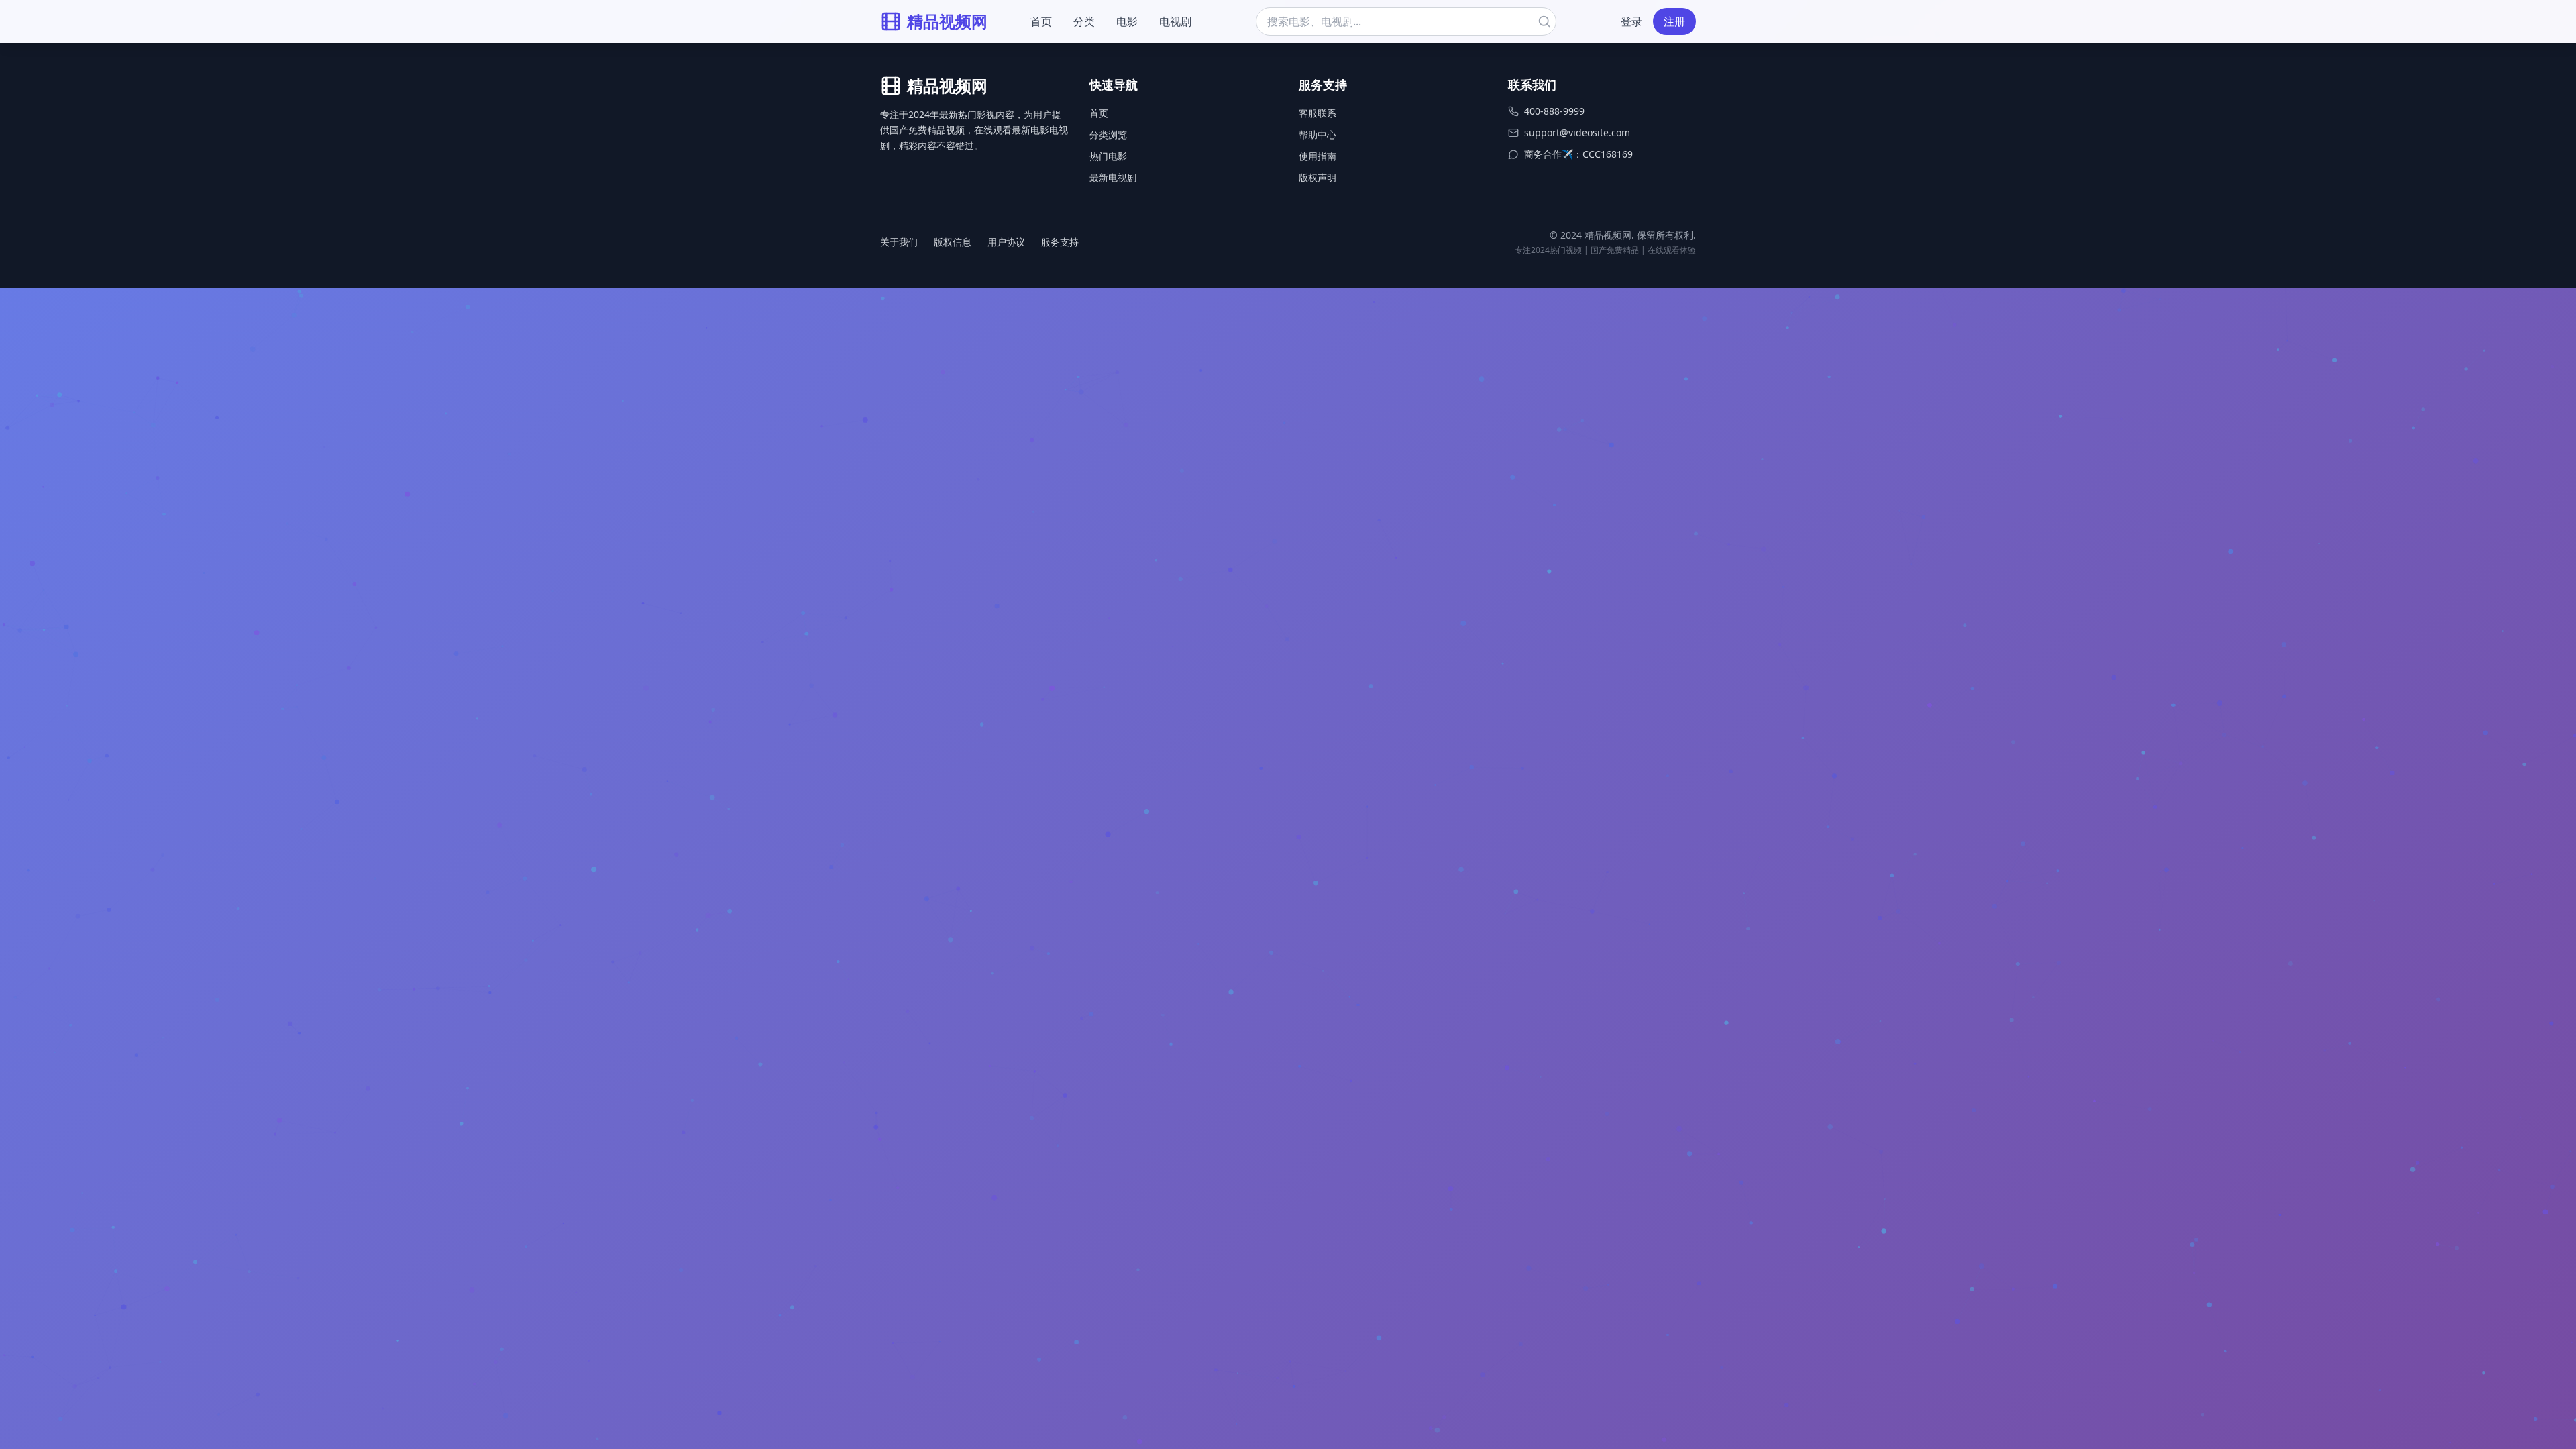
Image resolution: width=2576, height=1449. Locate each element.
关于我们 (899, 242)
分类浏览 (1108, 135)
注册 (1674, 21)
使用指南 (1318, 156)
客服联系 (1318, 113)
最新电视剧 (1113, 177)
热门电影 (1108, 156)
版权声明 (1318, 177)
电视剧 (1175, 21)
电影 (1127, 21)
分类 (1084, 21)
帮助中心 (1318, 135)
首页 (1041, 21)
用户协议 (1006, 242)
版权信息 (953, 242)
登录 (1631, 21)
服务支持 (1060, 242)
